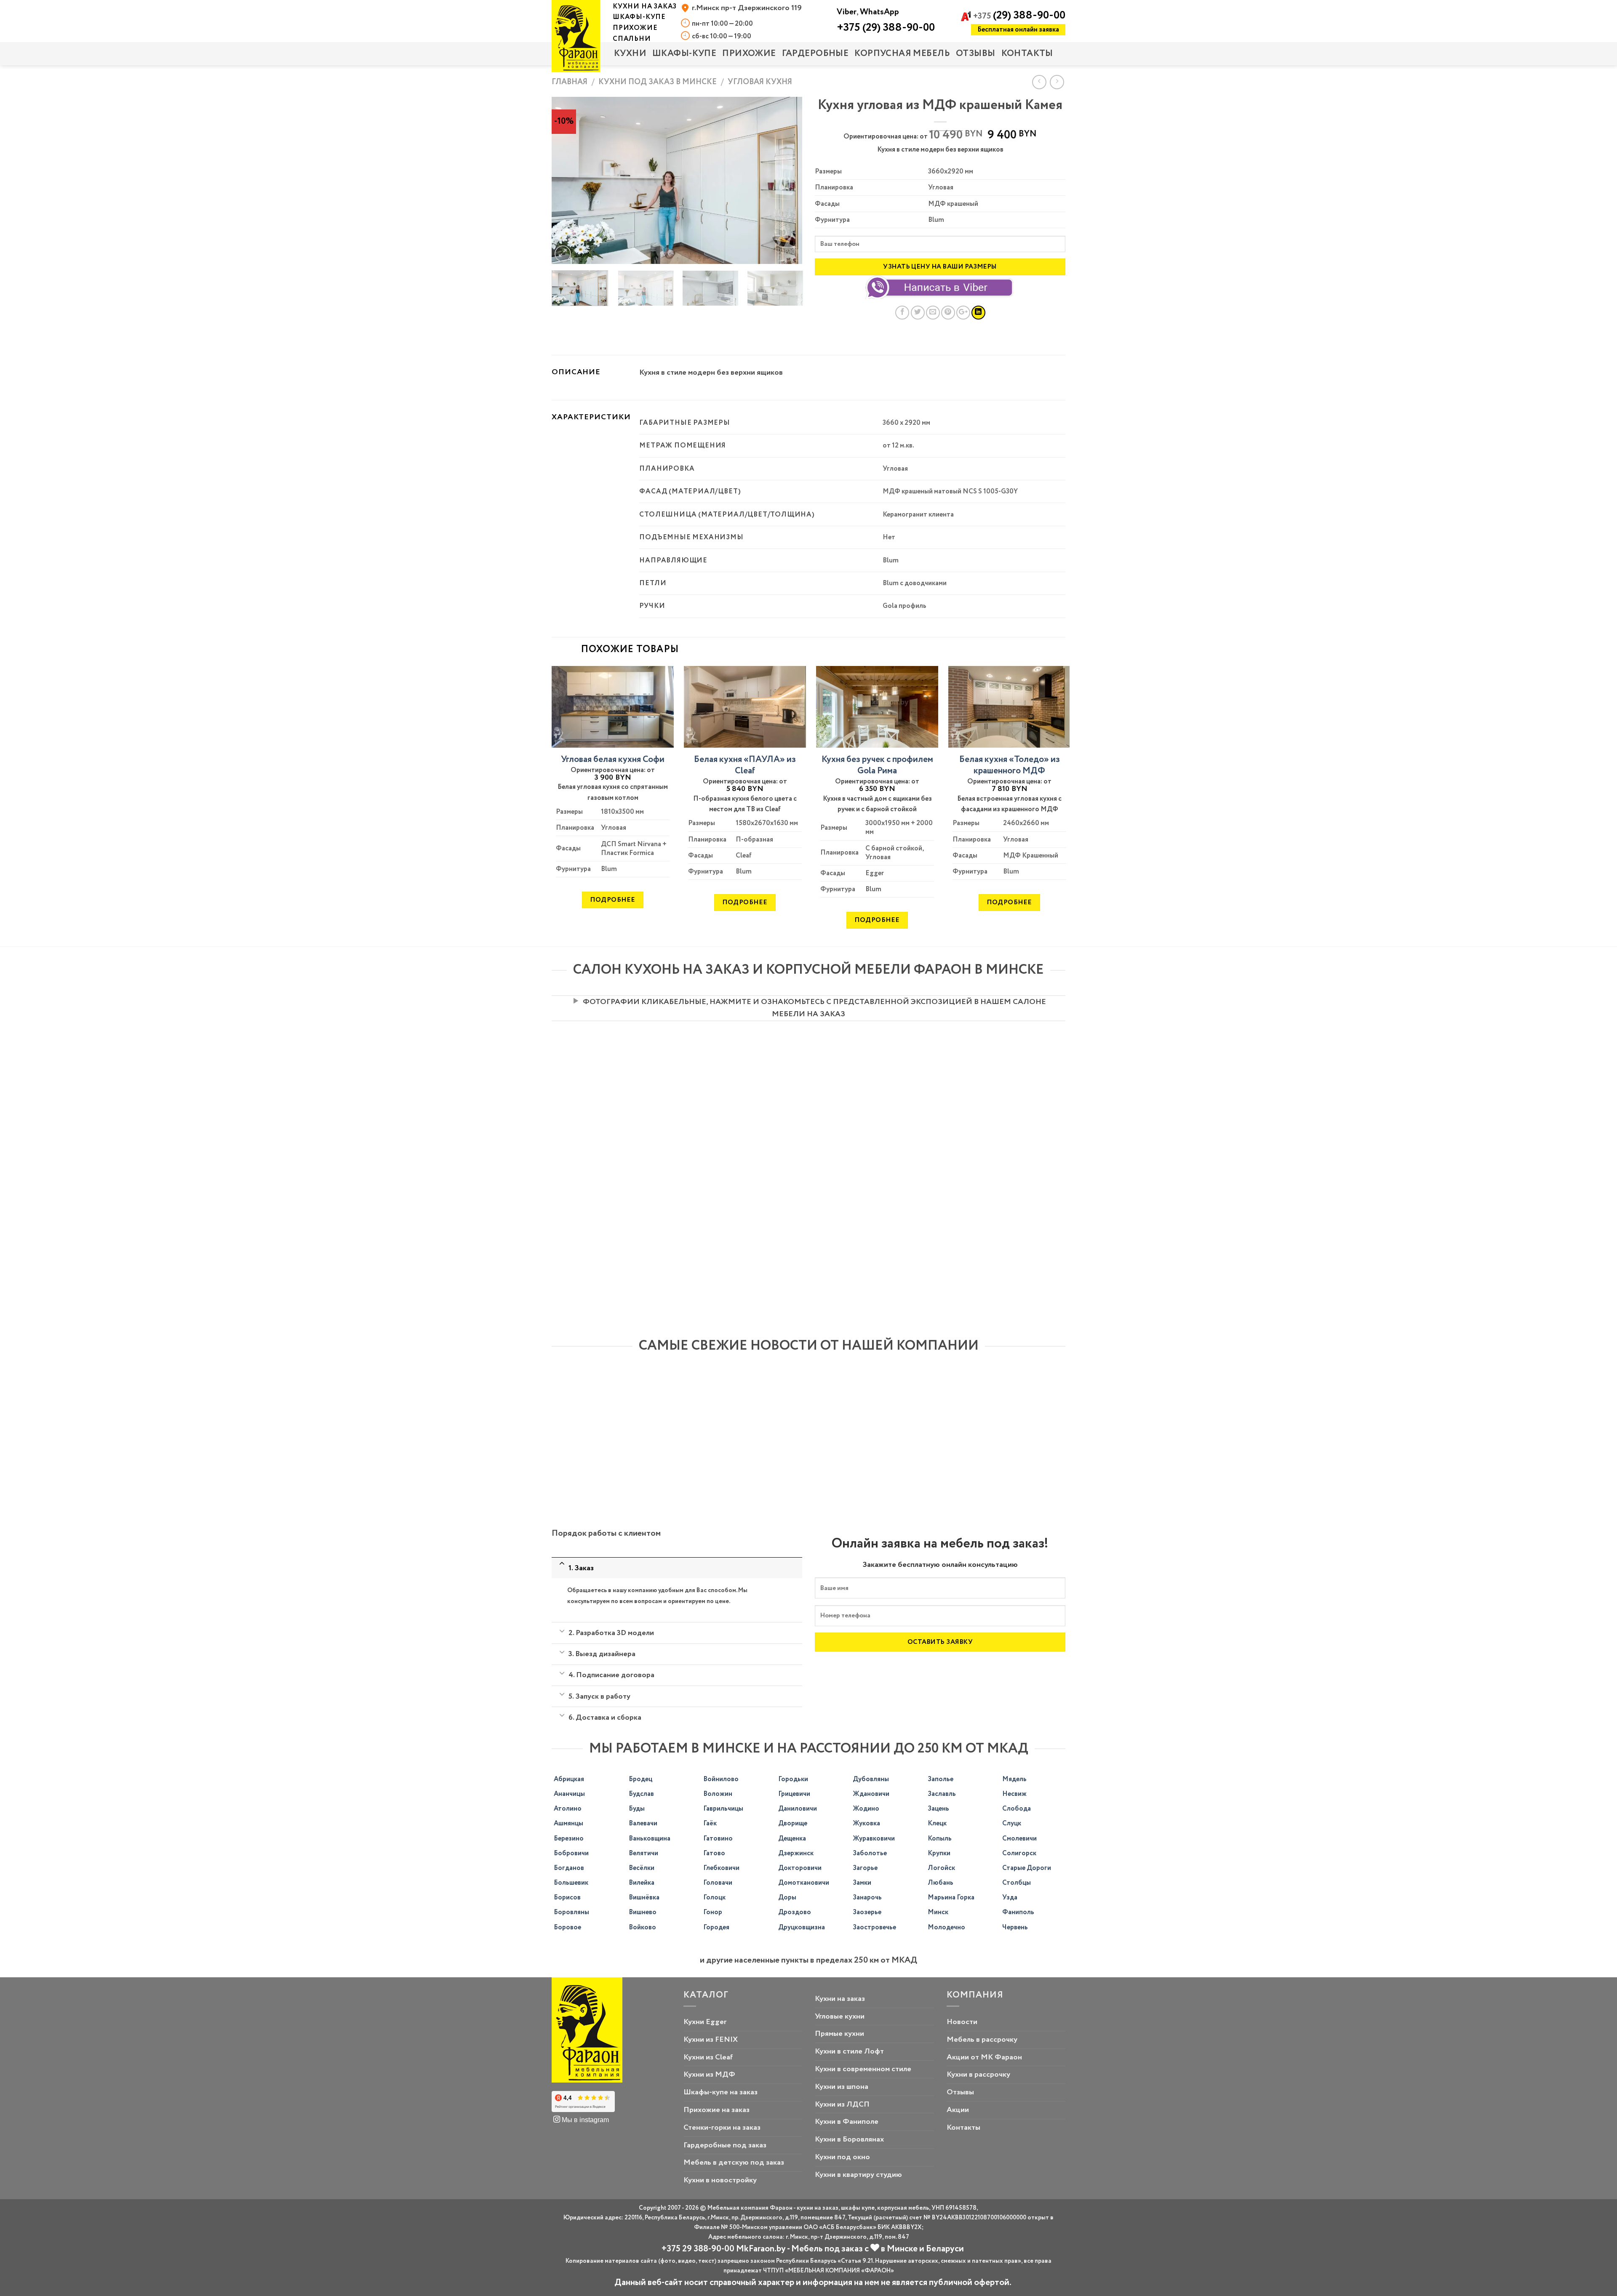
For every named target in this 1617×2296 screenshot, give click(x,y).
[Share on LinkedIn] (978, 313)
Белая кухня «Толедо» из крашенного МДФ (1010, 766)
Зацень (938, 1809)
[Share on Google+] (963, 313)
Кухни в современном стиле (863, 2069)
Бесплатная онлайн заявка (1018, 30)
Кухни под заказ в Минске (658, 82)
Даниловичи (798, 1809)
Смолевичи (1019, 1839)
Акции (958, 2110)
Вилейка (642, 1883)
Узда (1010, 1898)
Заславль (942, 1794)
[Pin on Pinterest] (948, 313)
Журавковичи (874, 1839)
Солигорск (1019, 1853)
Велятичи (643, 1853)
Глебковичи (721, 1868)
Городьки (793, 1779)
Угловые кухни (840, 2016)
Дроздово (795, 1912)
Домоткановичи (804, 1883)
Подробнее (612, 900)
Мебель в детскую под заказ (734, 2163)
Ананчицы (569, 1794)
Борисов (567, 1898)
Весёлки (642, 1868)
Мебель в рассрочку (982, 2040)
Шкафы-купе (684, 54)
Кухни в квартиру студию (858, 2175)
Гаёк (710, 1823)
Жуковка (866, 1823)
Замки (862, 1883)
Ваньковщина (650, 1839)
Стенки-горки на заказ (722, 2128)
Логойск (941, 1868)
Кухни (630, 54)
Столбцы (1017, 1883)
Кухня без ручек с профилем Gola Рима (877, 766)
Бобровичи (571, 1853)
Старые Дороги (1027, 1868)
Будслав (641, 1794)
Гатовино (718, 1839)
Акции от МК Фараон (984, 2057)
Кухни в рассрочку (978, 2075)
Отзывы (976, 54)
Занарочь (867, 1898)
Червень (1015, 1927)
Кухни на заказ (840, 1999)
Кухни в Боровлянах (849, 2139)
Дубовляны (871, 1779)
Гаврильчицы (723, 1809)
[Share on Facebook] (902, 313)
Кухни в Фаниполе (847, 2122)
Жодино (866, 1809)
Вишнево (643, 1912)
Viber (847, 12)
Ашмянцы (568, 1823)
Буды (637, 1809)
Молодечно (946, 1927)
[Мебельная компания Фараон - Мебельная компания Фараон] (576, 36)
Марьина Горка (951, 1898)
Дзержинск (796, 1853)
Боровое (567, 1927)
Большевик (571, 1883)
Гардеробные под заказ (725, 2145)
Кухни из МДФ (709, 2075)
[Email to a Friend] (933, 313)
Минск (938, 1912)
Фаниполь (1018, 1912)
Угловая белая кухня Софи (613, 760)
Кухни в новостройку (720, 2180)
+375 (1019, 16)
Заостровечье (874, 1927)
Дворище (793, 1823)
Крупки (939, 1853)
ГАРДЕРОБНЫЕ (815, 54)
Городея (716, 1927)
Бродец (640, 1779)
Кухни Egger (705, 2022)
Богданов (569, 1868)
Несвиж (1014, 1794)
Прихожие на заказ (716, 2110)
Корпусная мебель (902, 54)
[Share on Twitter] (918, 313)
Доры (787, 1898)
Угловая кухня (760, 82)
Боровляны (571, 1912)
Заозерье (867, 1912)
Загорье (865, 1868)
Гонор (713, 1912)
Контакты (1027, 54)
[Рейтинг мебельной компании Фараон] (583, 2102)
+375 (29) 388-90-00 (886, 28)
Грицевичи (794, 1794)
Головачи (718, 1883)
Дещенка (792, 1839)
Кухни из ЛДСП (842, 2104)
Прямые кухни (839, 2034)
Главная (570, 82)
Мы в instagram (584, 2120)
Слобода (1017, 1809)
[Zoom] (563, 254)
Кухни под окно (842, 2157)
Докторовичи (800, 1868)
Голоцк (714, 1898)
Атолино (568, 1809)
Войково (642, 1927)
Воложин (718, 1794)
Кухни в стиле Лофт (849, 2051)
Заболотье (870, 1853)
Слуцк (1012, 1823)
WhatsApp (879, 12)
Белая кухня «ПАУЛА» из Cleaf (745, 766)
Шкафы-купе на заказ (720, 2092)
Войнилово (721, 1779)
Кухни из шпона (842, 2087)
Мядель (1014, 1779)
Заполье (941, 1779)
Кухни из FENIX (711, 2040)
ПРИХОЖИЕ (749, 54)
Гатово (714, 1853)
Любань (941, 1883)
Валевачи (643, 1823)
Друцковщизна (802, 1927)
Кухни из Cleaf (708, 2057)
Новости (962, 2022)
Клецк (937, 1823)
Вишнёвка (644, 1898)
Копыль (940, 1839)
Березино (569, 1839)
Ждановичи (871, 1794)
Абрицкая (569, 1779)
